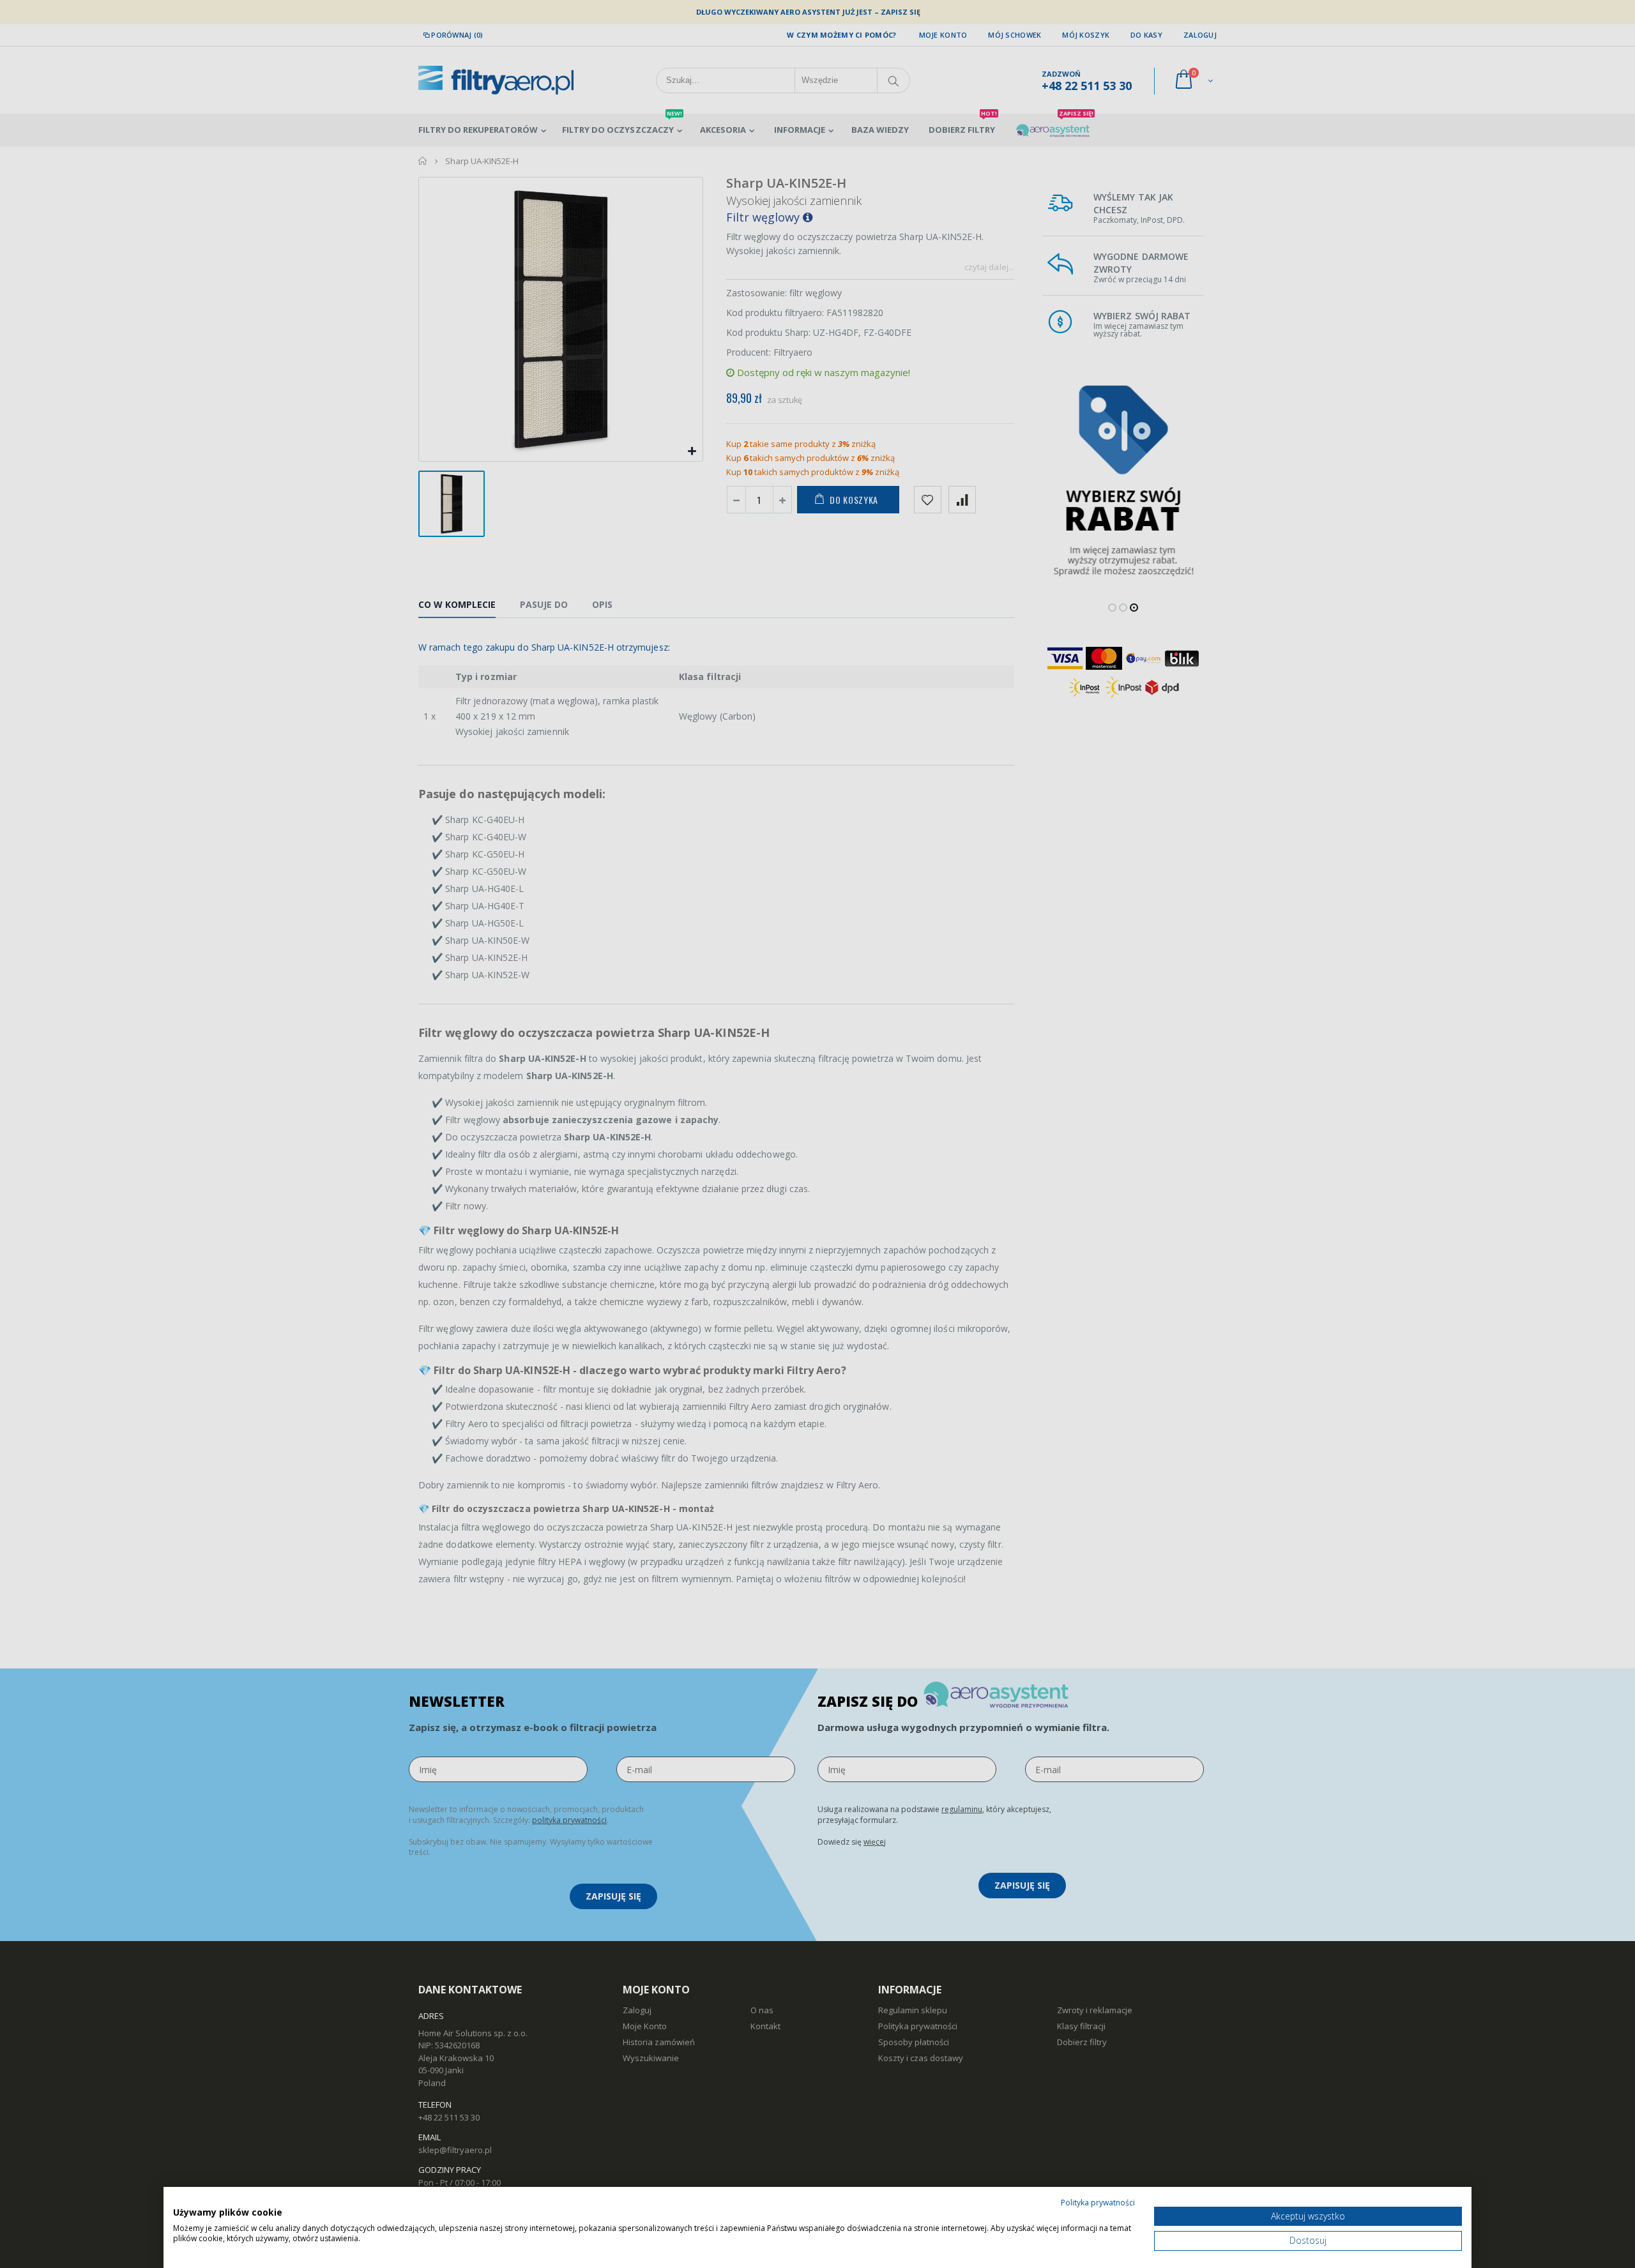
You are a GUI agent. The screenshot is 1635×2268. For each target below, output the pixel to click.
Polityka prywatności (1098, 2203)
